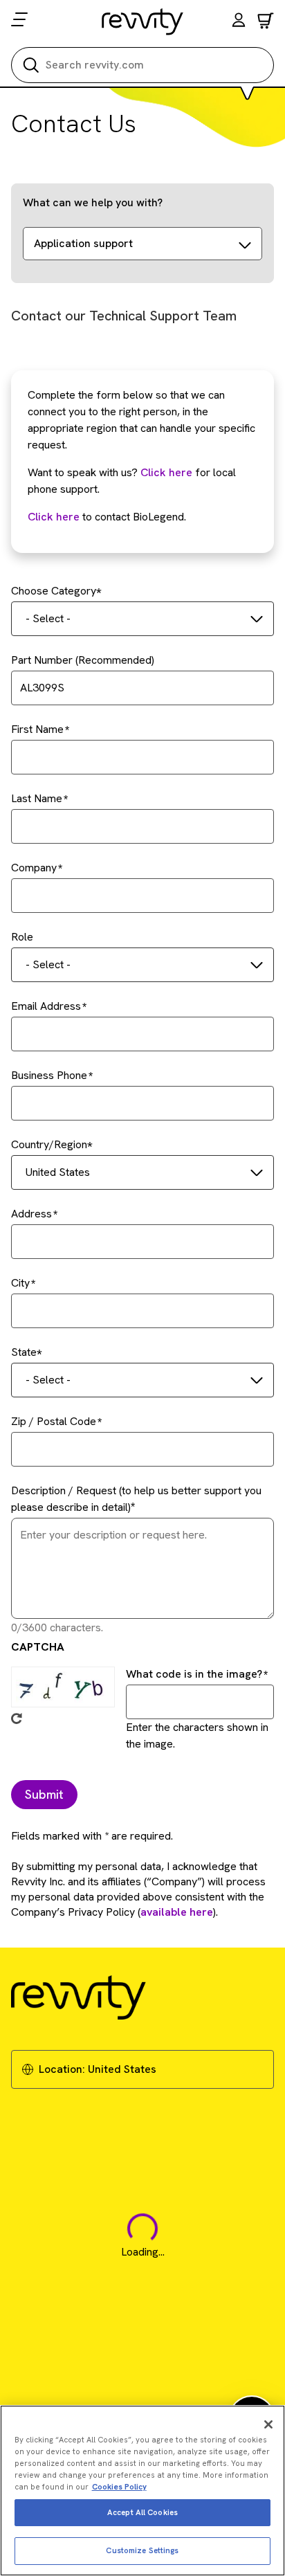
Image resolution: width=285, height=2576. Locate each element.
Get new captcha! (17, 1718)
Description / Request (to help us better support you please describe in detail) (136, 1499)
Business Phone (49, 1075)
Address (31, 1214)
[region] (142, 2491)
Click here (166, 472)
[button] (239, 22)
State (24, 1352)
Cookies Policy (119, 2487)
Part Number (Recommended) (83, 660)
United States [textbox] (58, 1172)
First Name (37, 729)
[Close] (268, 2424)
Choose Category (54, 591)
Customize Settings (142, 2550)
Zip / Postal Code (54, 1421)
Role (22, 937)
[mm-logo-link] (143, 21)
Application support (83, 243)
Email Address (46, 1006)
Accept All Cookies (142, 2512)
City (20, 1283)
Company (34, 868)
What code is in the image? (194, 1674)
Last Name (37, 798)
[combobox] (142, 619)
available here (177, 1912)
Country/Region (49, 1144)
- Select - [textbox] (48, 618)
